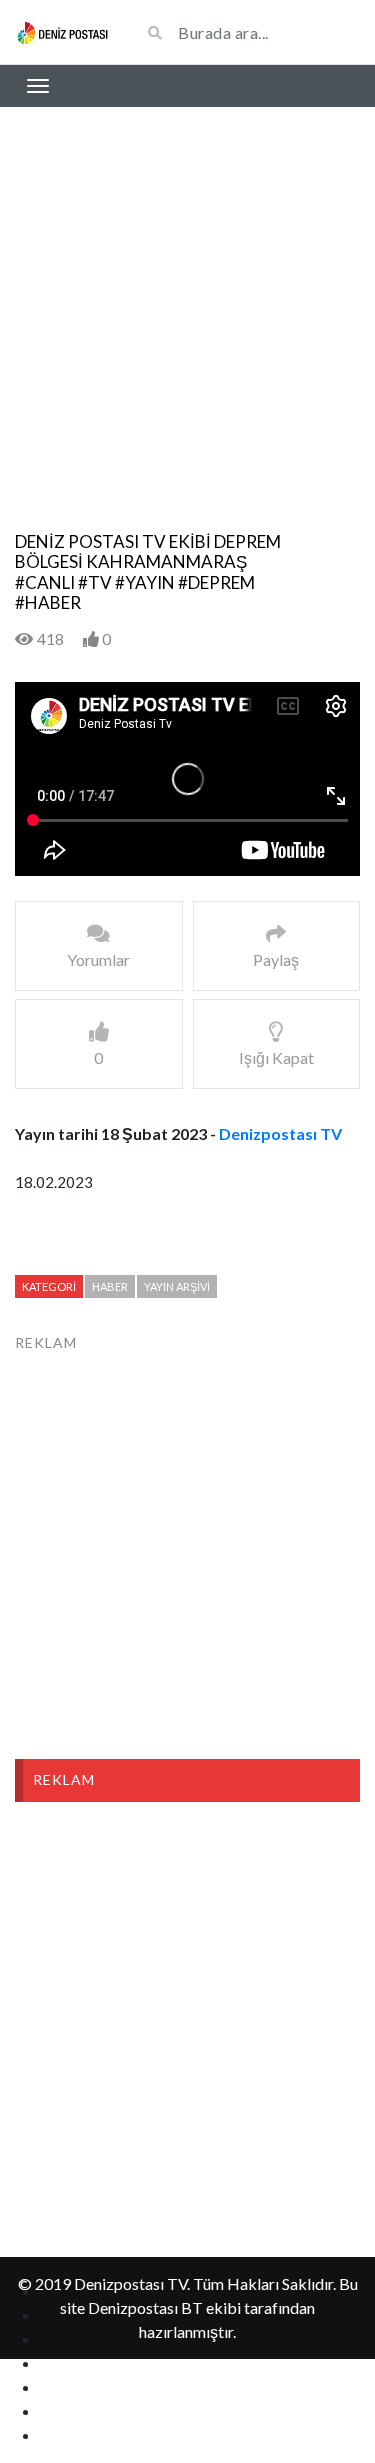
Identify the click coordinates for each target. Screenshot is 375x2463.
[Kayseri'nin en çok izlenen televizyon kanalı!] (62, 32)
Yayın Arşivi (177, 1286)
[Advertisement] (187, 334)
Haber (110, 1286)
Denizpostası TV (280, 1133)
